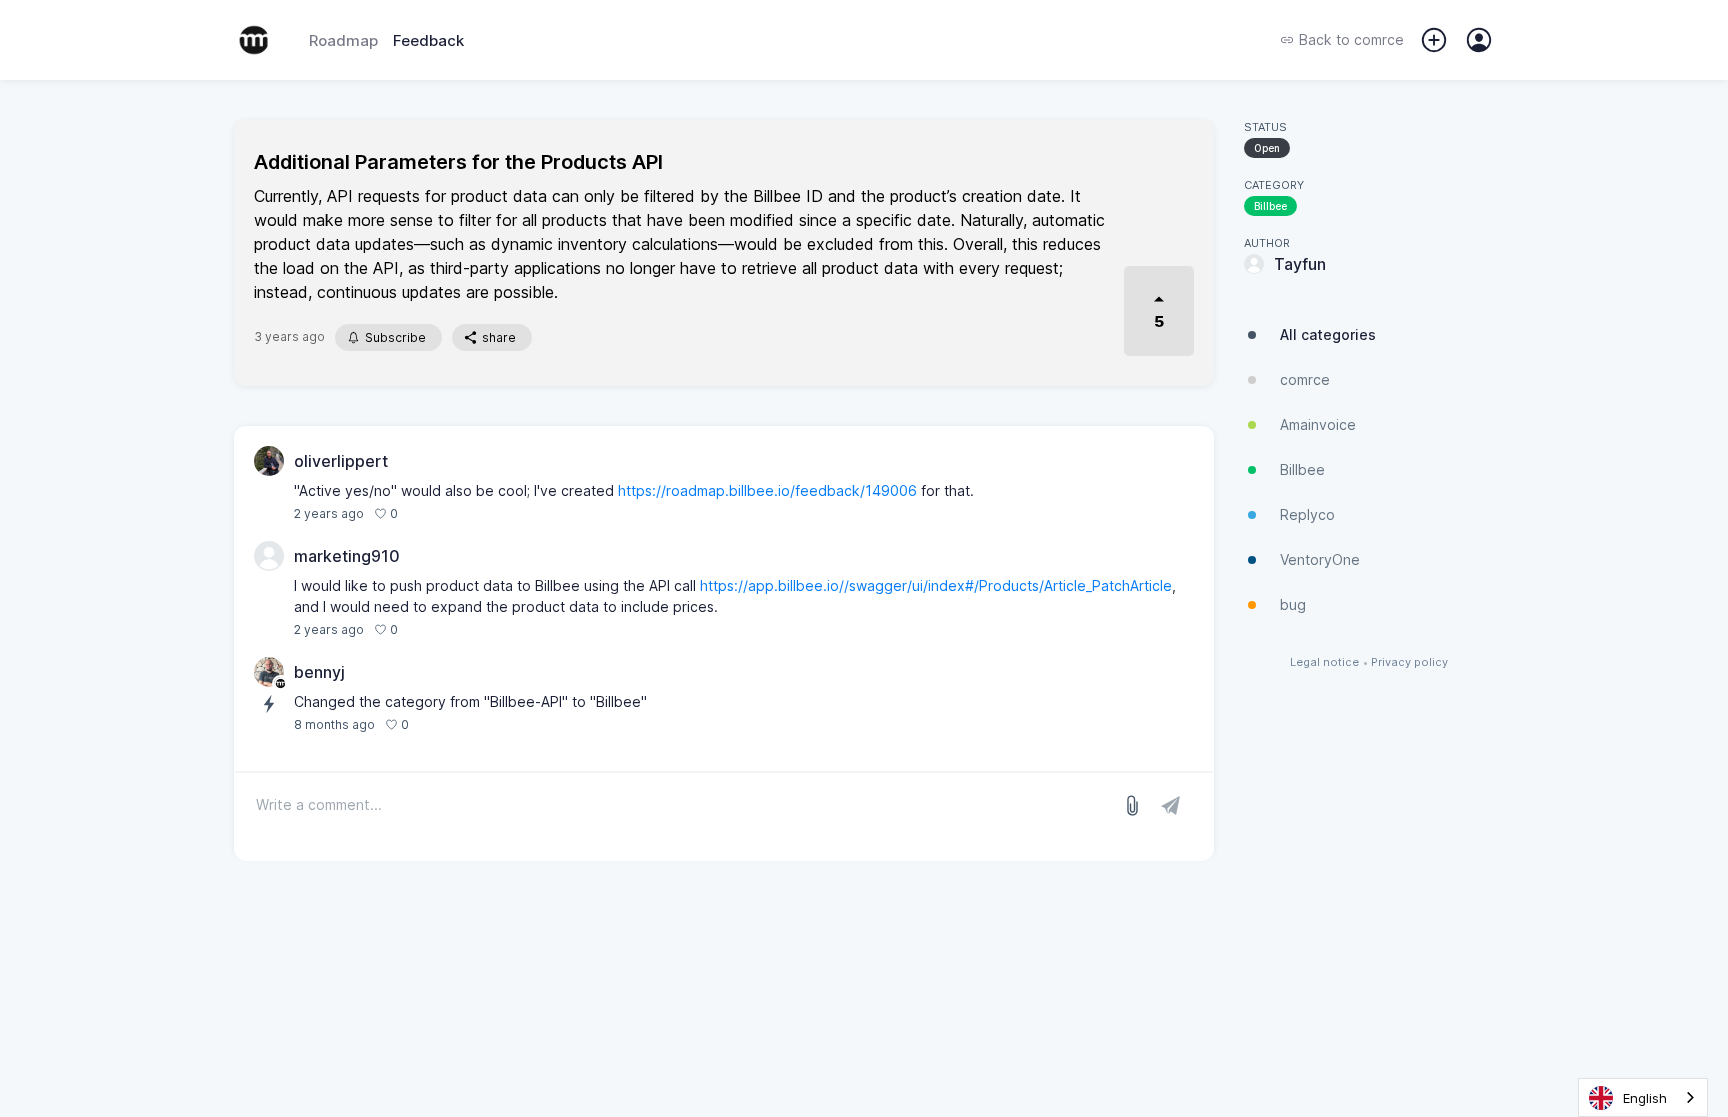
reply (423, 513)
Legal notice (1324, 662)
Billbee (1270, 206)
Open (1267, 148)
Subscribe (395, 337)
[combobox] (1643, 1097)
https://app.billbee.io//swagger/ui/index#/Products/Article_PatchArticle (936, 585)
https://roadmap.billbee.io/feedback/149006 (767, 490)
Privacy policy (1409, 662)
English (1645, 1098)
